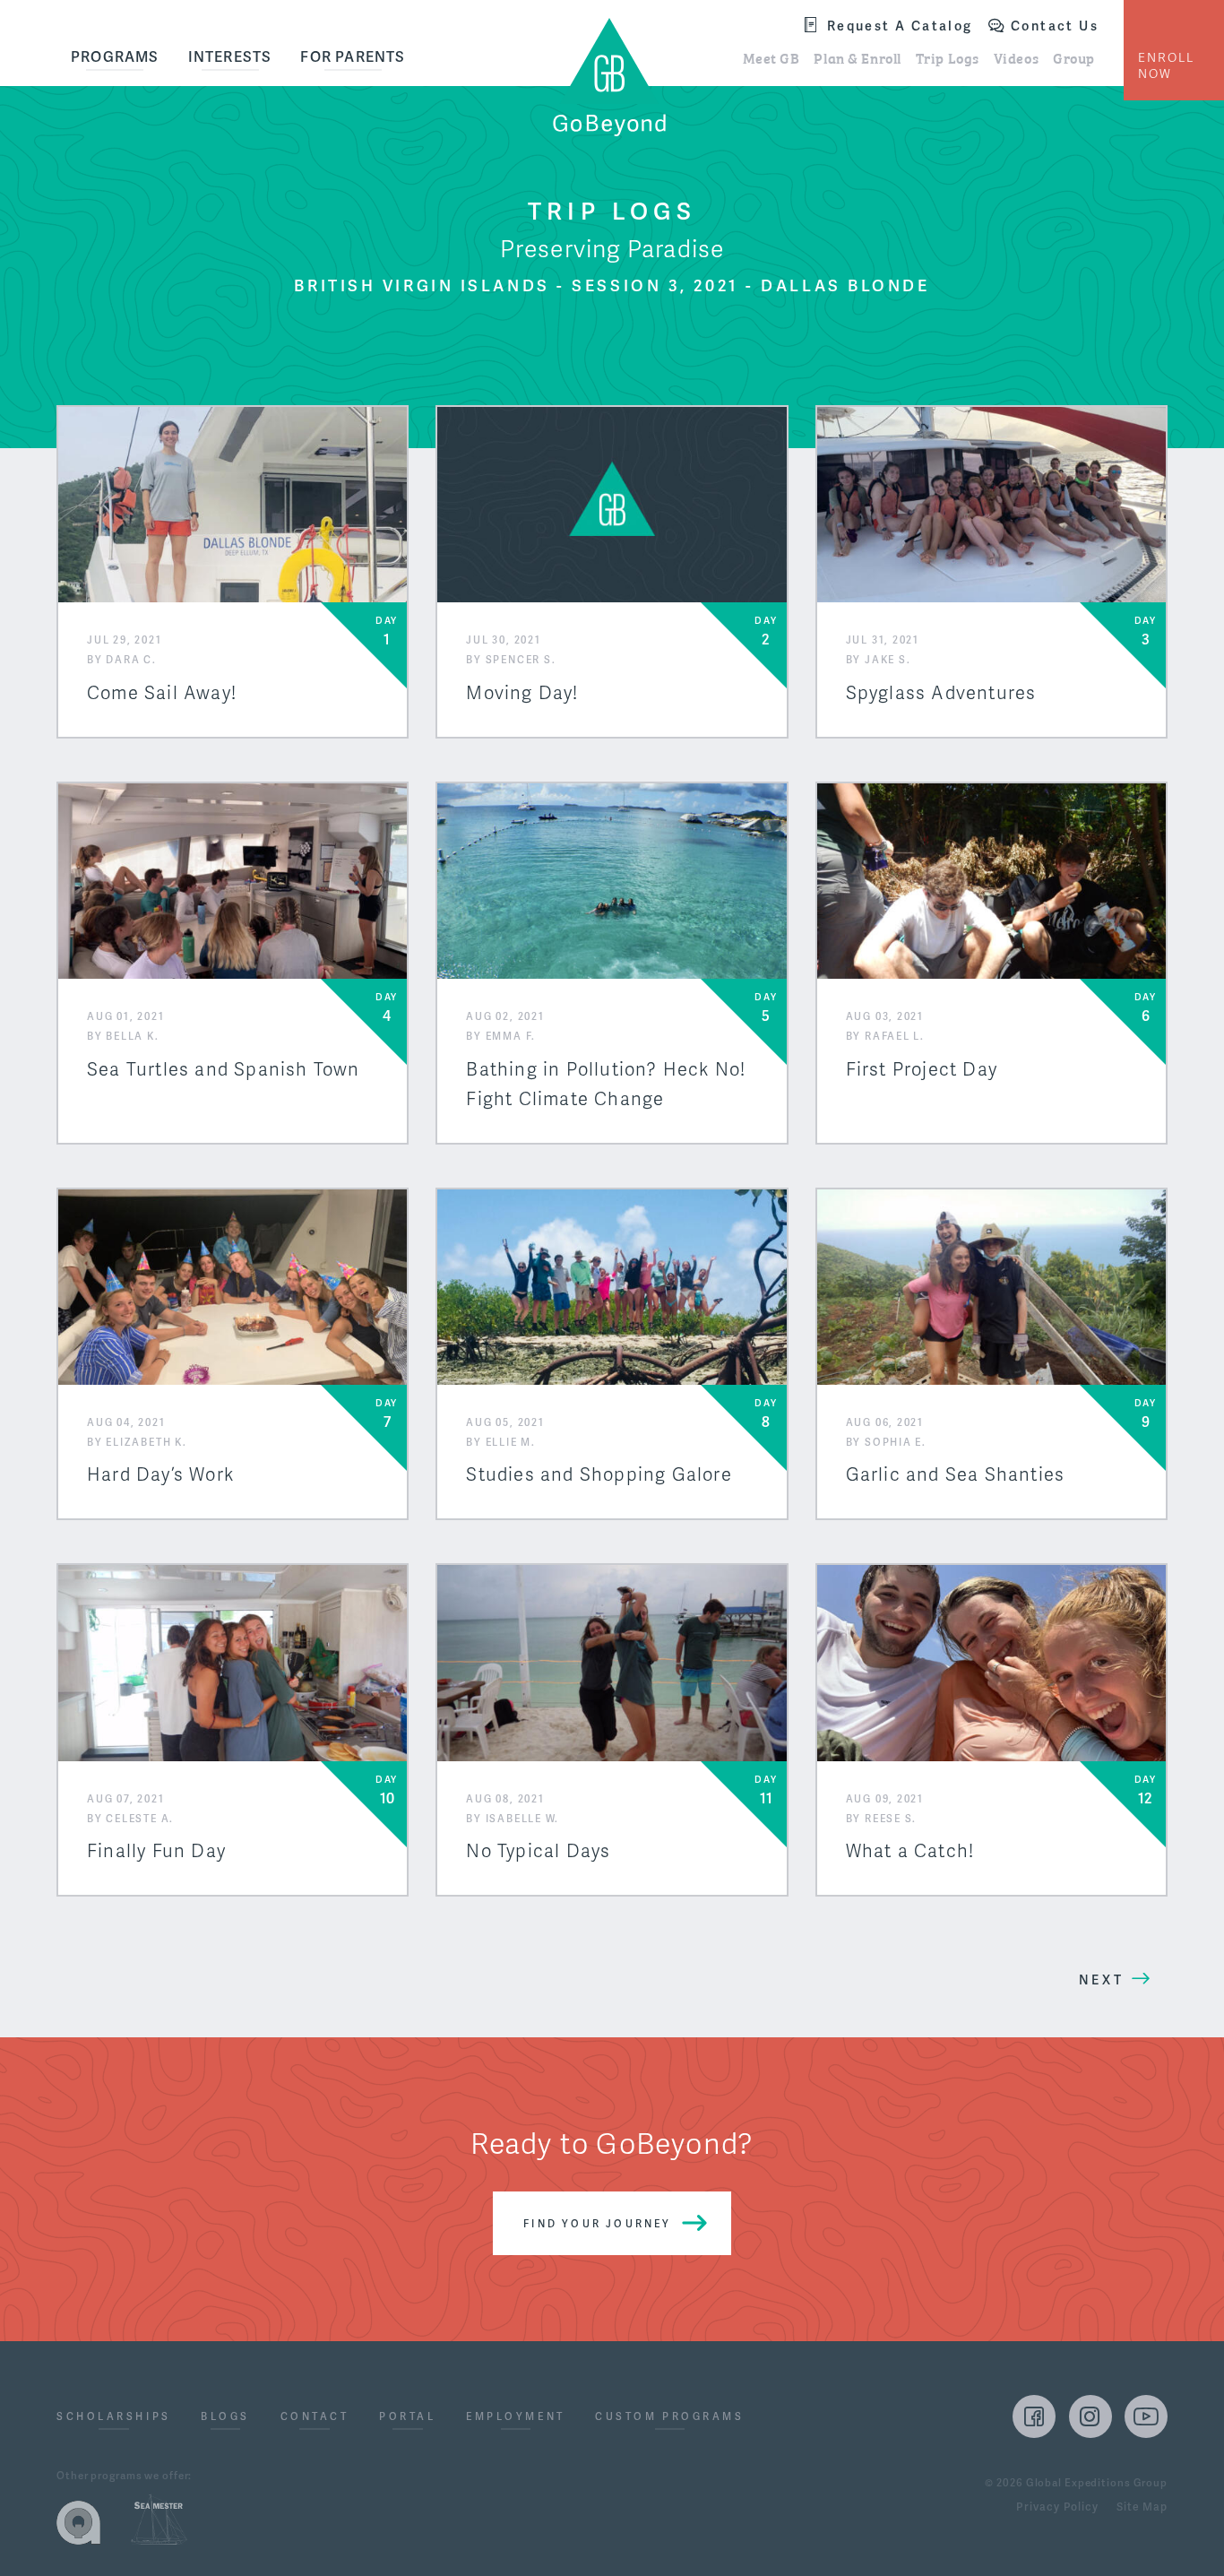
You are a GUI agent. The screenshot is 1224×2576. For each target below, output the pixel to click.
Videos (1016, 57)
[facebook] (1034, 2416)
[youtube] (1146, 2416)
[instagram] (1090, 2416)
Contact (315, 2418)
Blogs (225, 2418)
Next (1101, 1980)
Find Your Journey (597, 2224)
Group (1074, 57)
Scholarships (114, 2418)
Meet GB (771, 57)
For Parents (353, 57)
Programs (115, 57)
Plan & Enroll (857, 57)
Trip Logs (948, 57)
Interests (230, 57)
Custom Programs (669, 2418)
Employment (516, 2418)
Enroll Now (1166, 66)
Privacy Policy (1057, 2508)
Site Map (1142, 2508)
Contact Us (1055, 26)
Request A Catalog (900, 26)
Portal (407, 2418)
